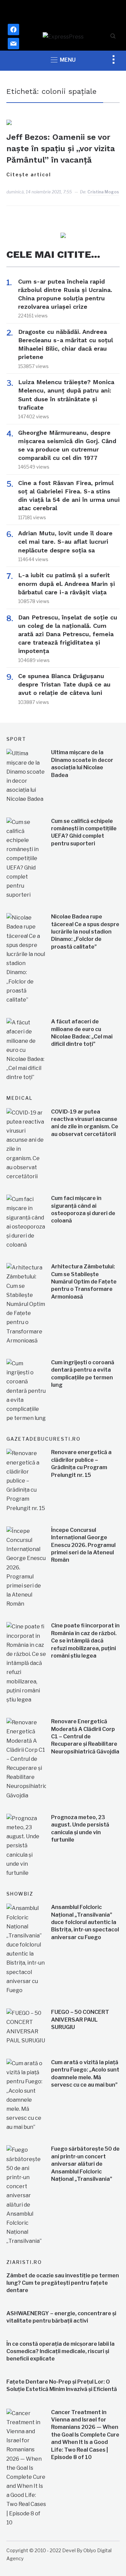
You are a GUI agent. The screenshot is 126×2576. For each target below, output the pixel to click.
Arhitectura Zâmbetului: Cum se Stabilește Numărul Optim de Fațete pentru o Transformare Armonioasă (84, 1282)
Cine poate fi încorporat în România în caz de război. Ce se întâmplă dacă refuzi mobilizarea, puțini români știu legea (85, 1641)
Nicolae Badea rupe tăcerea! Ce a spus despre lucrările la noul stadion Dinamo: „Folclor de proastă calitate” (85, 932)
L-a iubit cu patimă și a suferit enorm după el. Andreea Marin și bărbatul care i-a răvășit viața (67, 583)
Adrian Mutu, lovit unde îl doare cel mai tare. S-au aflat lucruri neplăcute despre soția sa (65, 542)
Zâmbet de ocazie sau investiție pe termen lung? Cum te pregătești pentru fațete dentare (63, 2283)
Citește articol (29, 174)
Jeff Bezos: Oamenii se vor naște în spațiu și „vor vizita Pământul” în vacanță (61, 148)
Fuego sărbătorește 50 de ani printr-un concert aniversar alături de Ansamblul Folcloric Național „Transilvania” (85, 2164)
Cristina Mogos (103, 192)
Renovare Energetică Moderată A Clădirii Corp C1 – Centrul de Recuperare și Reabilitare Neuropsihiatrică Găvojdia (85, 1736)
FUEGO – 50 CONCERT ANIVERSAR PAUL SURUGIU (80, 2020)
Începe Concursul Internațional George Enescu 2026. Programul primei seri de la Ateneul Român (83, 1545)
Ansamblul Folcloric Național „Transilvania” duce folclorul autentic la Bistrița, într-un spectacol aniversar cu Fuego (85, 1922)
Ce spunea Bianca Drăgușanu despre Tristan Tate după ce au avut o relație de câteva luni (64, 684)
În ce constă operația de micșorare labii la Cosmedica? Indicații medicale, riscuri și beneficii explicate (60, 2351)
